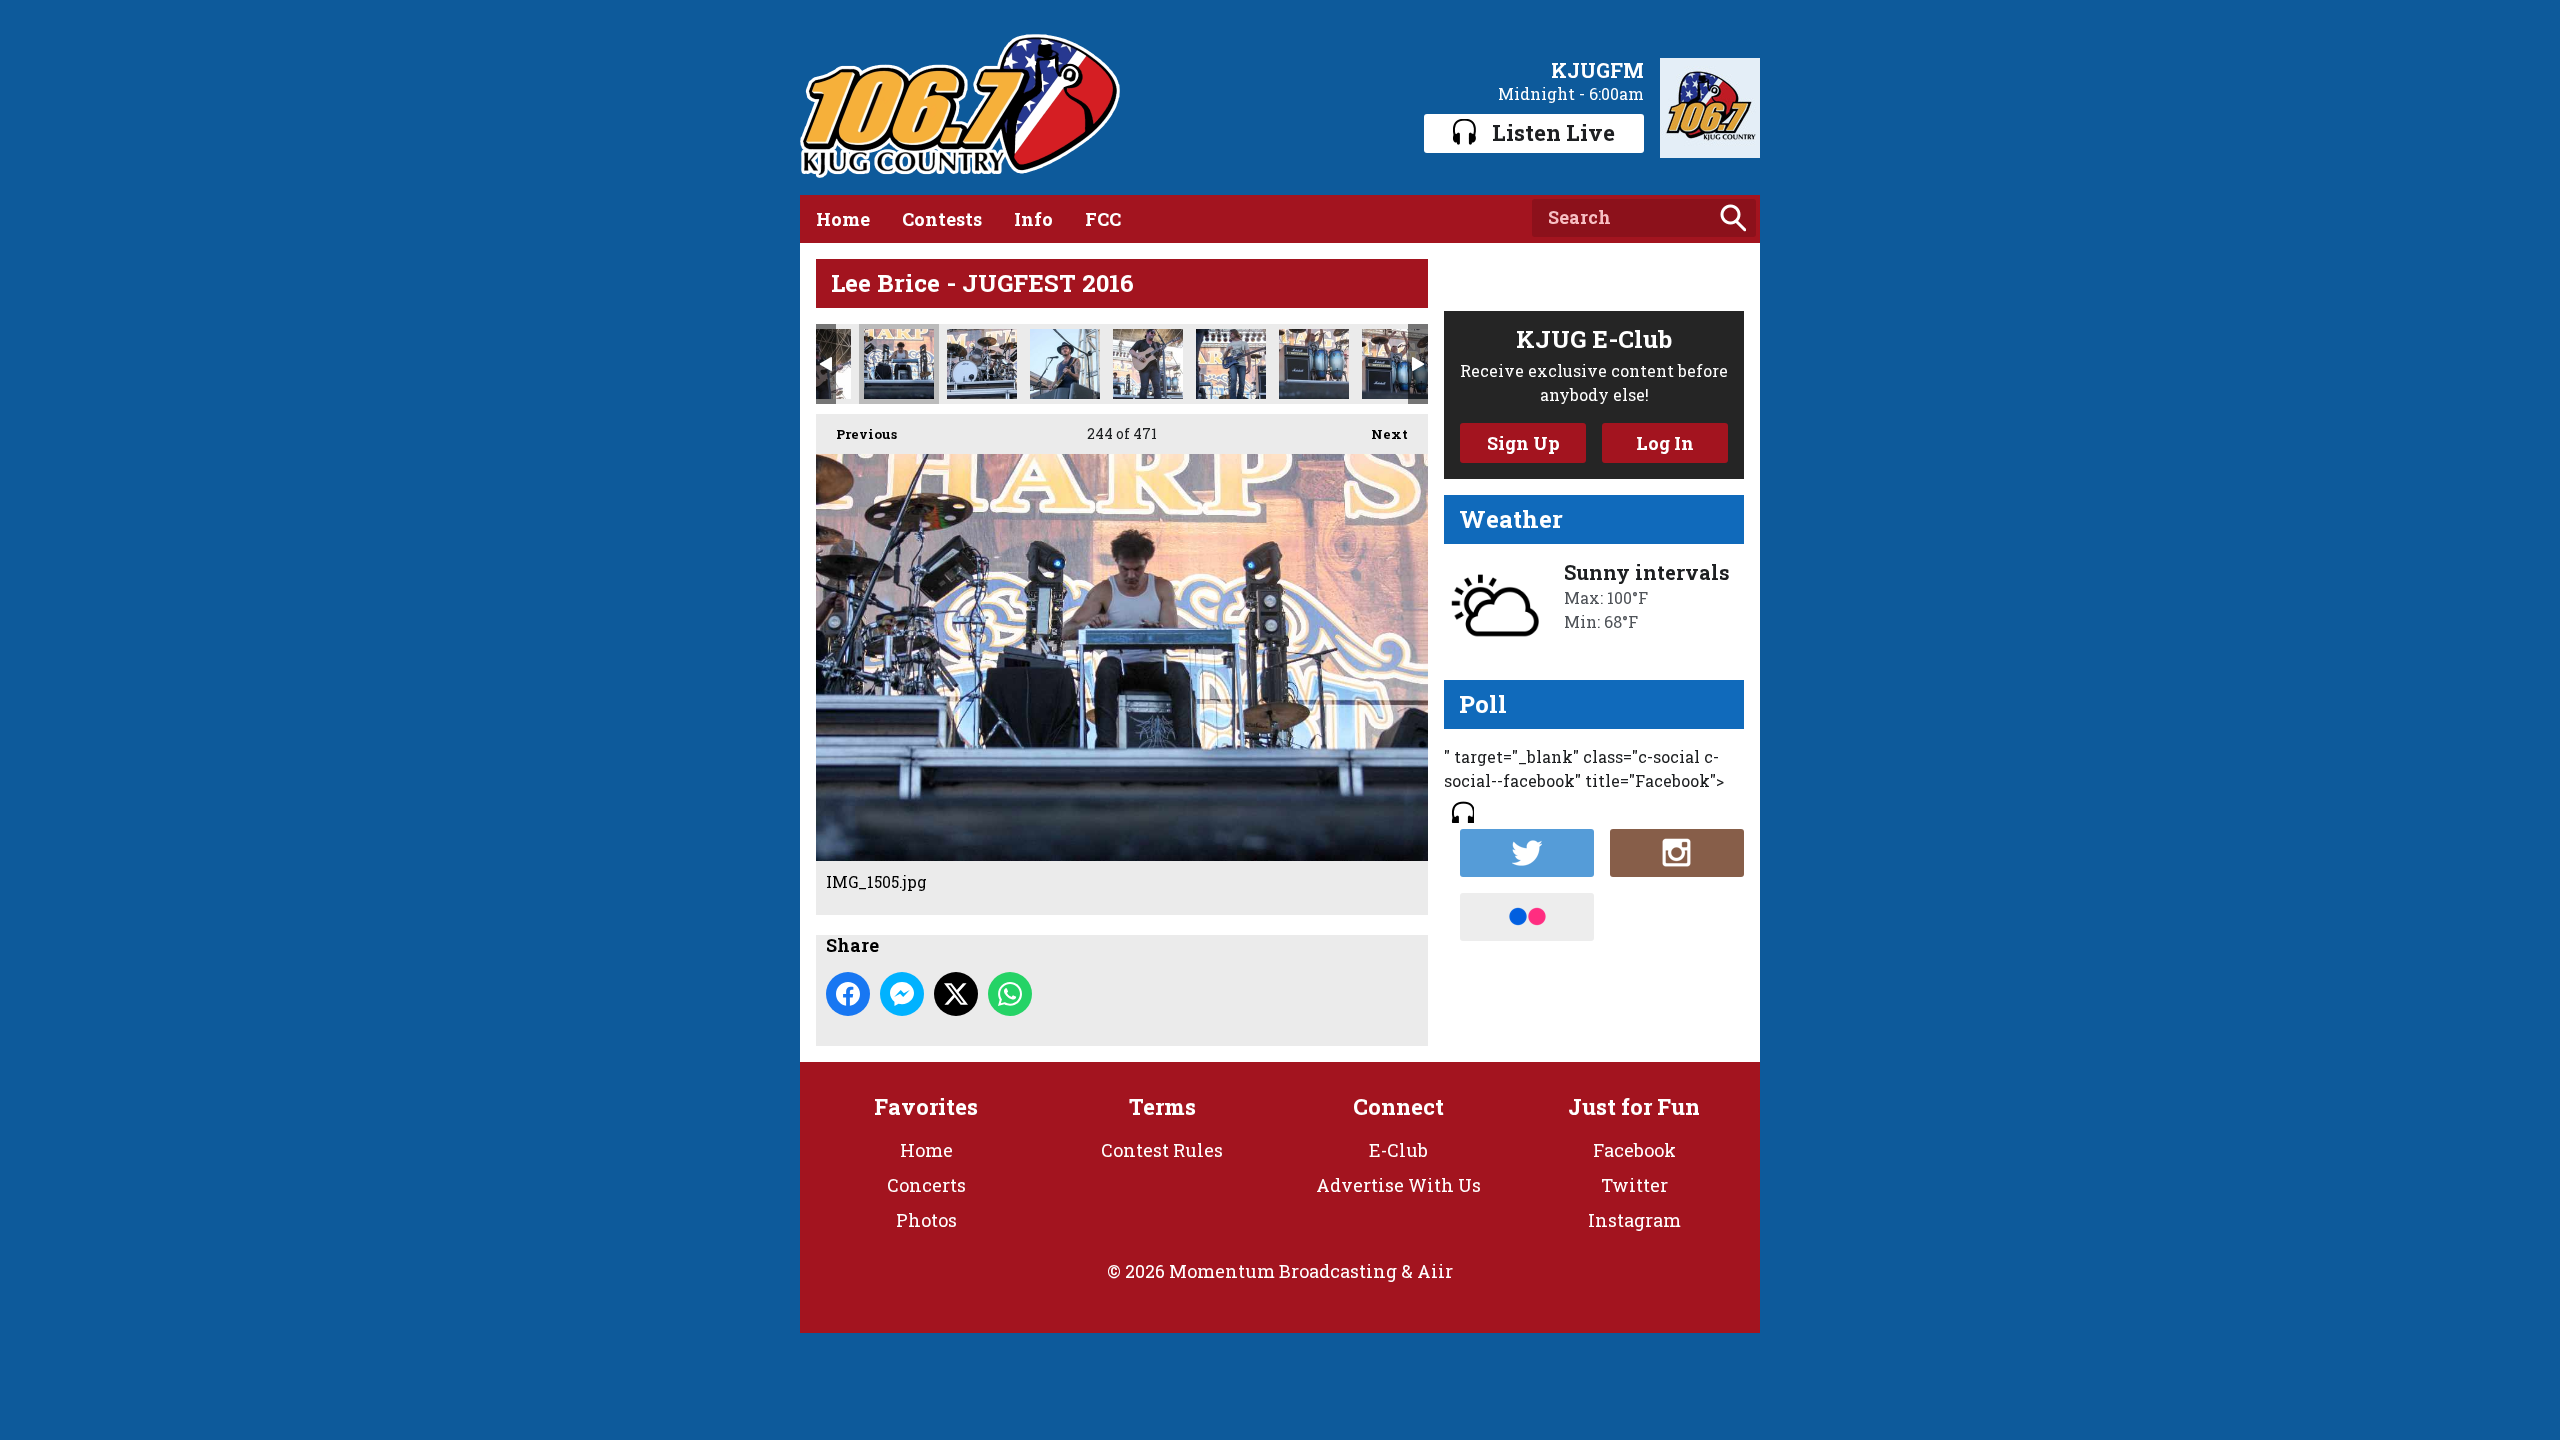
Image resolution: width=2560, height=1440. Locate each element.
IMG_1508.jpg (1065, 364)
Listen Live (1553, 132)
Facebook (1634, 1150)
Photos (926, 1220)
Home (843, 219)
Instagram (1634, 1220)
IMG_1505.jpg (899, 364)
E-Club (1398, 1150)
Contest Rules (1162, 1150)
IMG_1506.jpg (982, 364)
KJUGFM (1597, 70)
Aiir (1435, 1271)
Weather (1511, 519)
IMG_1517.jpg (1314, 364)
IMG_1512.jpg (1148, 364)
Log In (1665, 443)
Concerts (926, 1185)
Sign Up (1523, 443)
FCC (1103, 219)
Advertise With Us (1398, 1185)
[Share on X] (956, 994)
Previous (856, 434)
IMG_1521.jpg (1397, 364)
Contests (942, 219)
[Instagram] (1677, 853)
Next (1379, 434)
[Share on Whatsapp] (1010, 994)
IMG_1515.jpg (1231, 364)
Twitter (1634, 1185)
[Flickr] (1527, 917)
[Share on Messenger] (902, 994)
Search (1733, 218)
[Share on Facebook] (848, 994)
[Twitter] (1527, 853)
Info (1033, 219)
